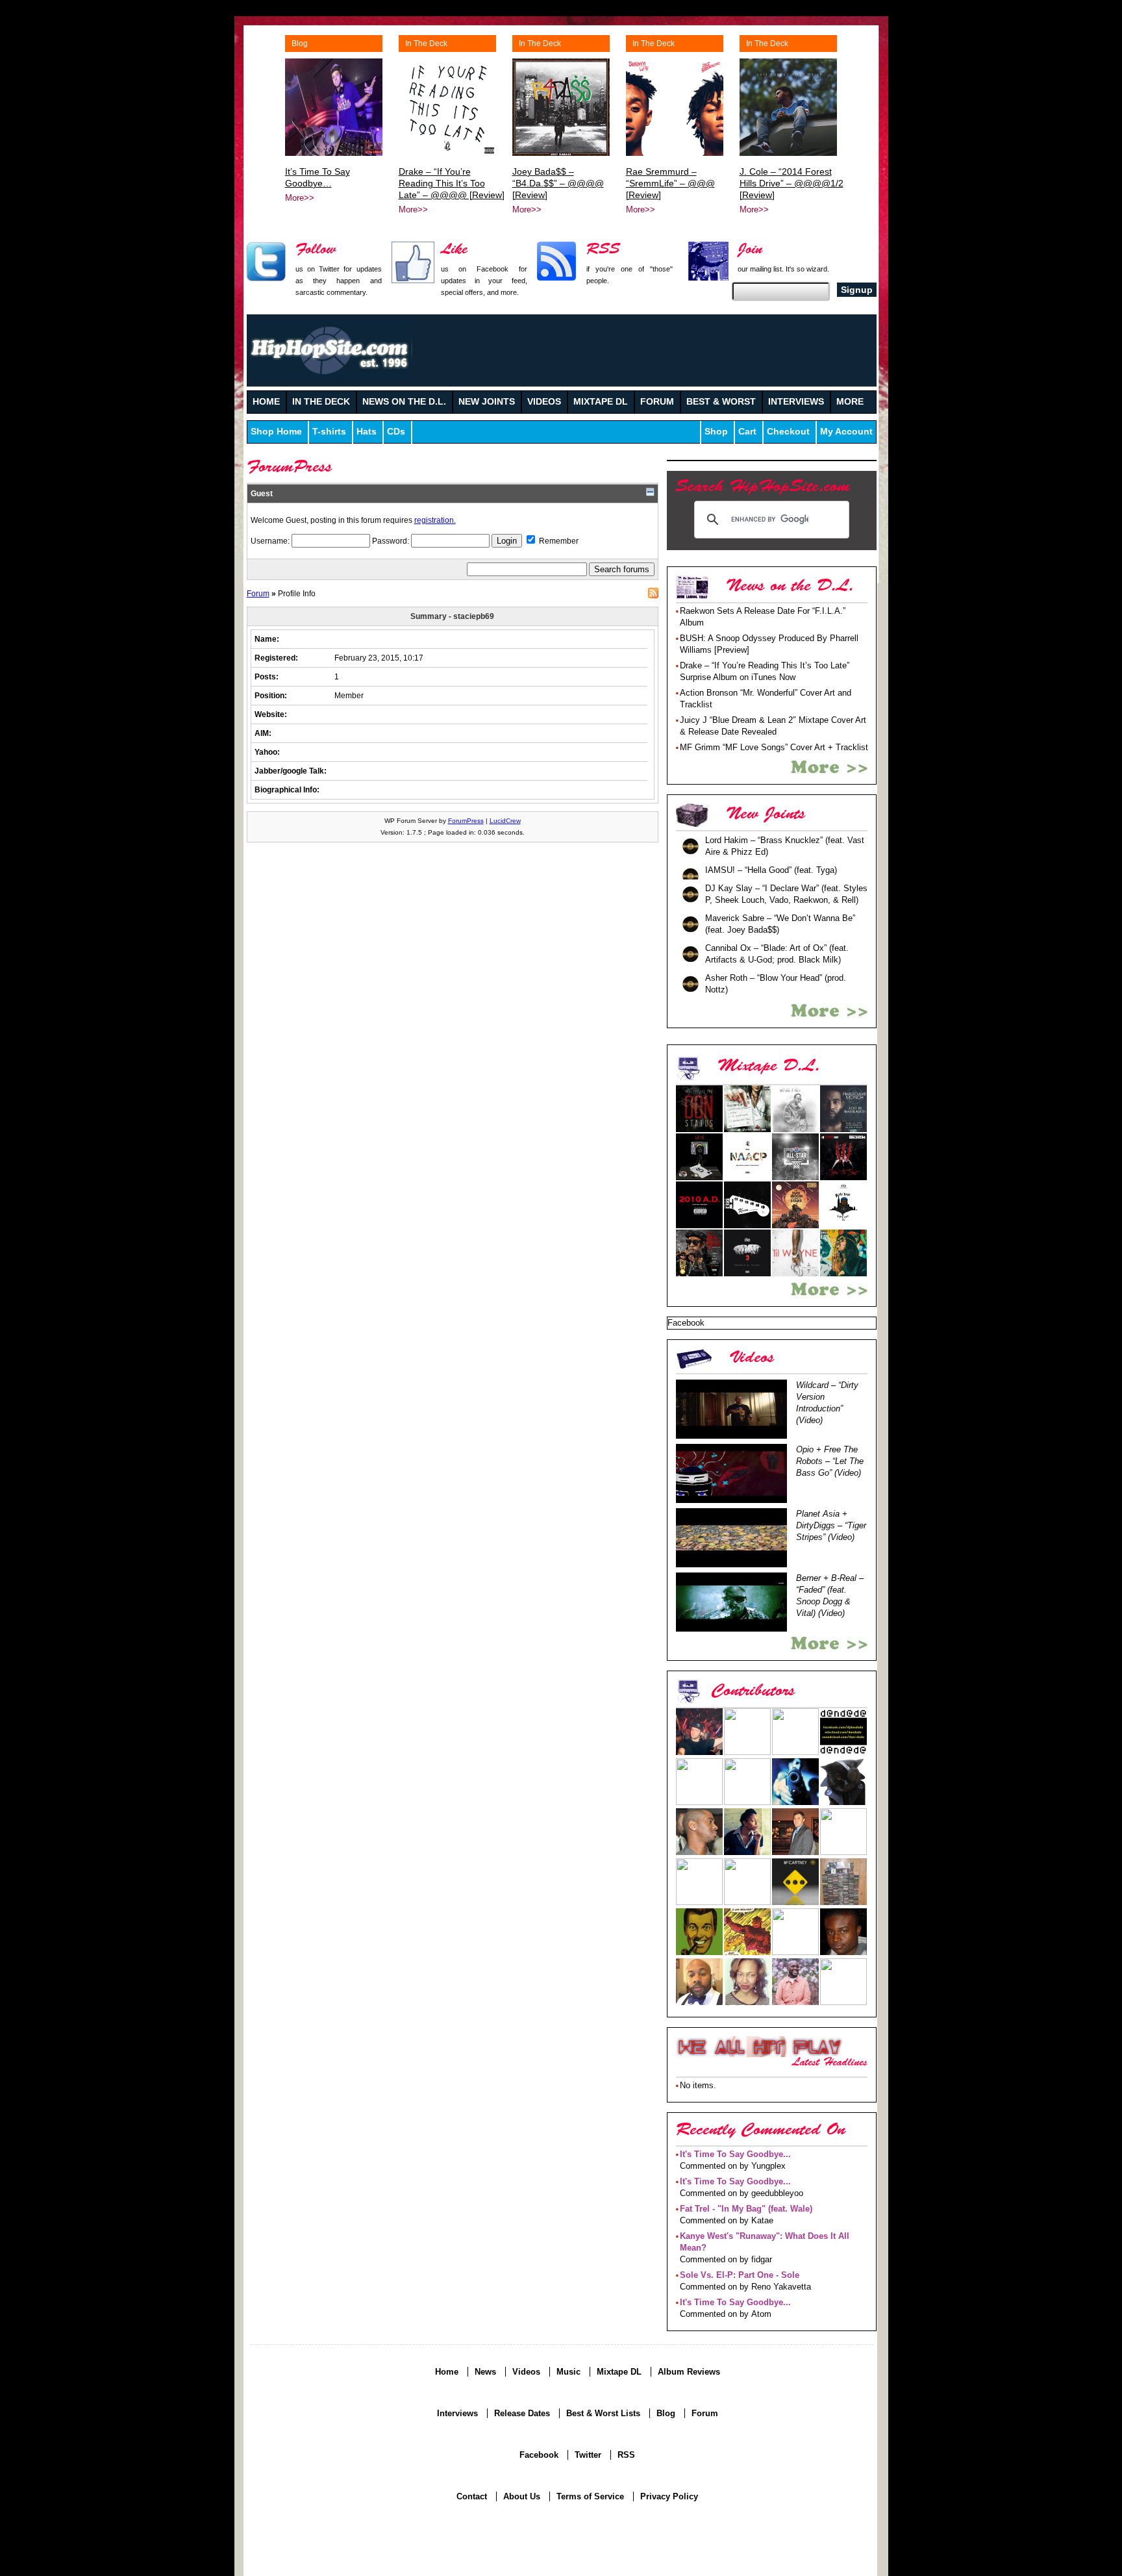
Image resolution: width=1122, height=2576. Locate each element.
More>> (300, 198)
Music (568, 2372)
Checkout (788, 432)
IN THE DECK (321, 402)
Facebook (539, 2455)
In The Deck (426, 44)
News (485, 2372)
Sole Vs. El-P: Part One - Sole (740, 2275)
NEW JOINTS (487, 402)
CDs (396, 432)
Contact (472, 2496)
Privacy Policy (669, 2496)
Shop (716, 432)
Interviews (457, 2413)
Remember (558, 541)
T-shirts (329, 432)
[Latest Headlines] (759, 2047)
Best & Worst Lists (603, 2413)
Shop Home (276, 432)
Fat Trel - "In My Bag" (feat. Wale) (746, 2209)
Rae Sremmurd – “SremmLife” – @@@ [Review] (670, 183)
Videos (526, 2372)
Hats (367, 432)
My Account (846, 432)
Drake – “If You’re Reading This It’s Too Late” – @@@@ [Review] (452, 183)
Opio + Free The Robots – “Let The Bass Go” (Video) (830, 1461)
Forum (258, 593)
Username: (271, 541)
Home (447, 2372)
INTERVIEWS (796, 402)
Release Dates (522, 2413)
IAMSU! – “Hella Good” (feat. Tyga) (771, 870)
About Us (522, 2496)
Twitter (588, 2455)
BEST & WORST (721, 402)
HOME (266, 402)
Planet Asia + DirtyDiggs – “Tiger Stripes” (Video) (831, 1525)
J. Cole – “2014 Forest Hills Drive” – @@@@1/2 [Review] (792, 183)
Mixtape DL (619, 2372)
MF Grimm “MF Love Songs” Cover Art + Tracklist (774, 747)
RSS (653, 593)
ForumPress (466, 821)
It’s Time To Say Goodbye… (318, 177)
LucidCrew (505, 821)
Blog (300, 44)
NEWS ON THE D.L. (404, 402)
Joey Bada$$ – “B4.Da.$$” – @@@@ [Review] (558, 183)
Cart (747, 432)
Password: (392, 541)
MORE (850, 402)
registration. (435, 520)
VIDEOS (544, 402)
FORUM (657, 402)
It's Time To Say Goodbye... (735, 2154)
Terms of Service (590, 2496)
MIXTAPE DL (601, 402)
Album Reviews (689, 2372)
